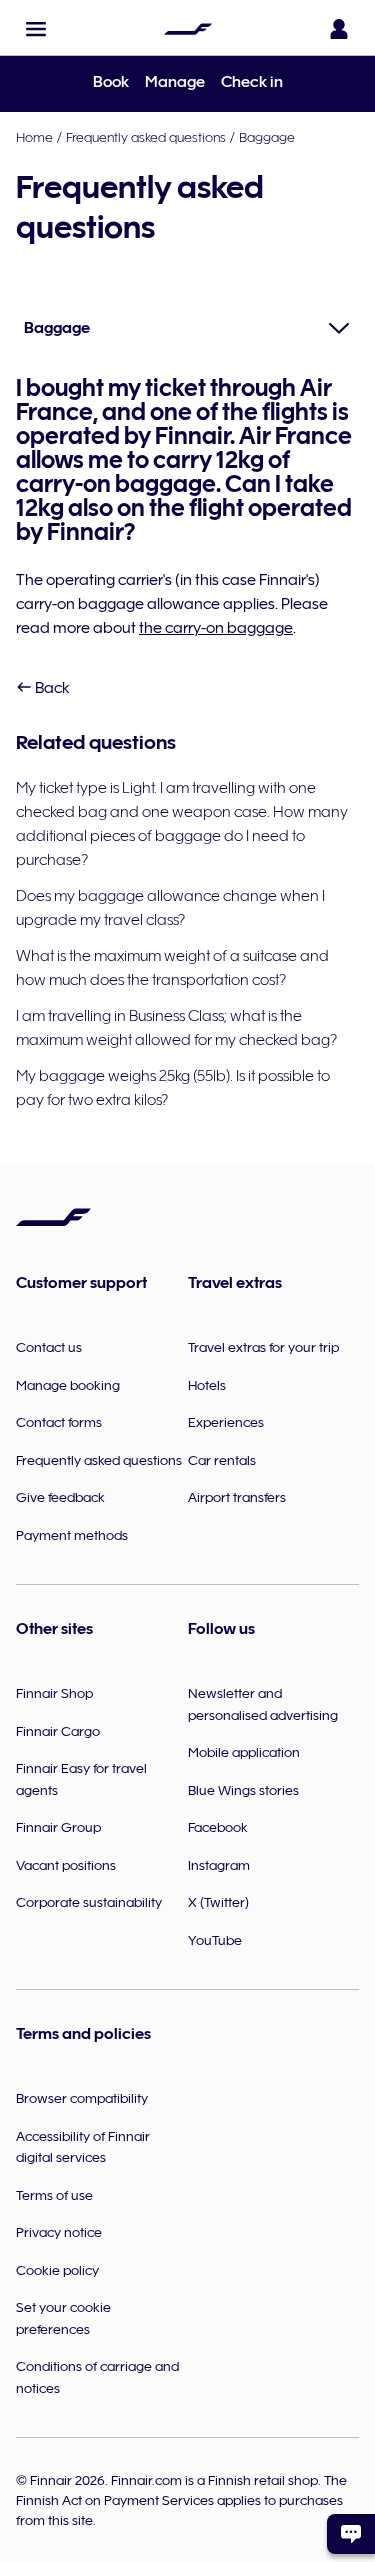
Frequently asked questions (146, 137)
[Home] (188, 29)
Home (34, 137)
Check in (252, 82)
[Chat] (351, 2534)
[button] (36, 29)
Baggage (267, 137)
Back (51, 688)
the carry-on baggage (216, 628)
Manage (175, 82)
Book (111, 82)
